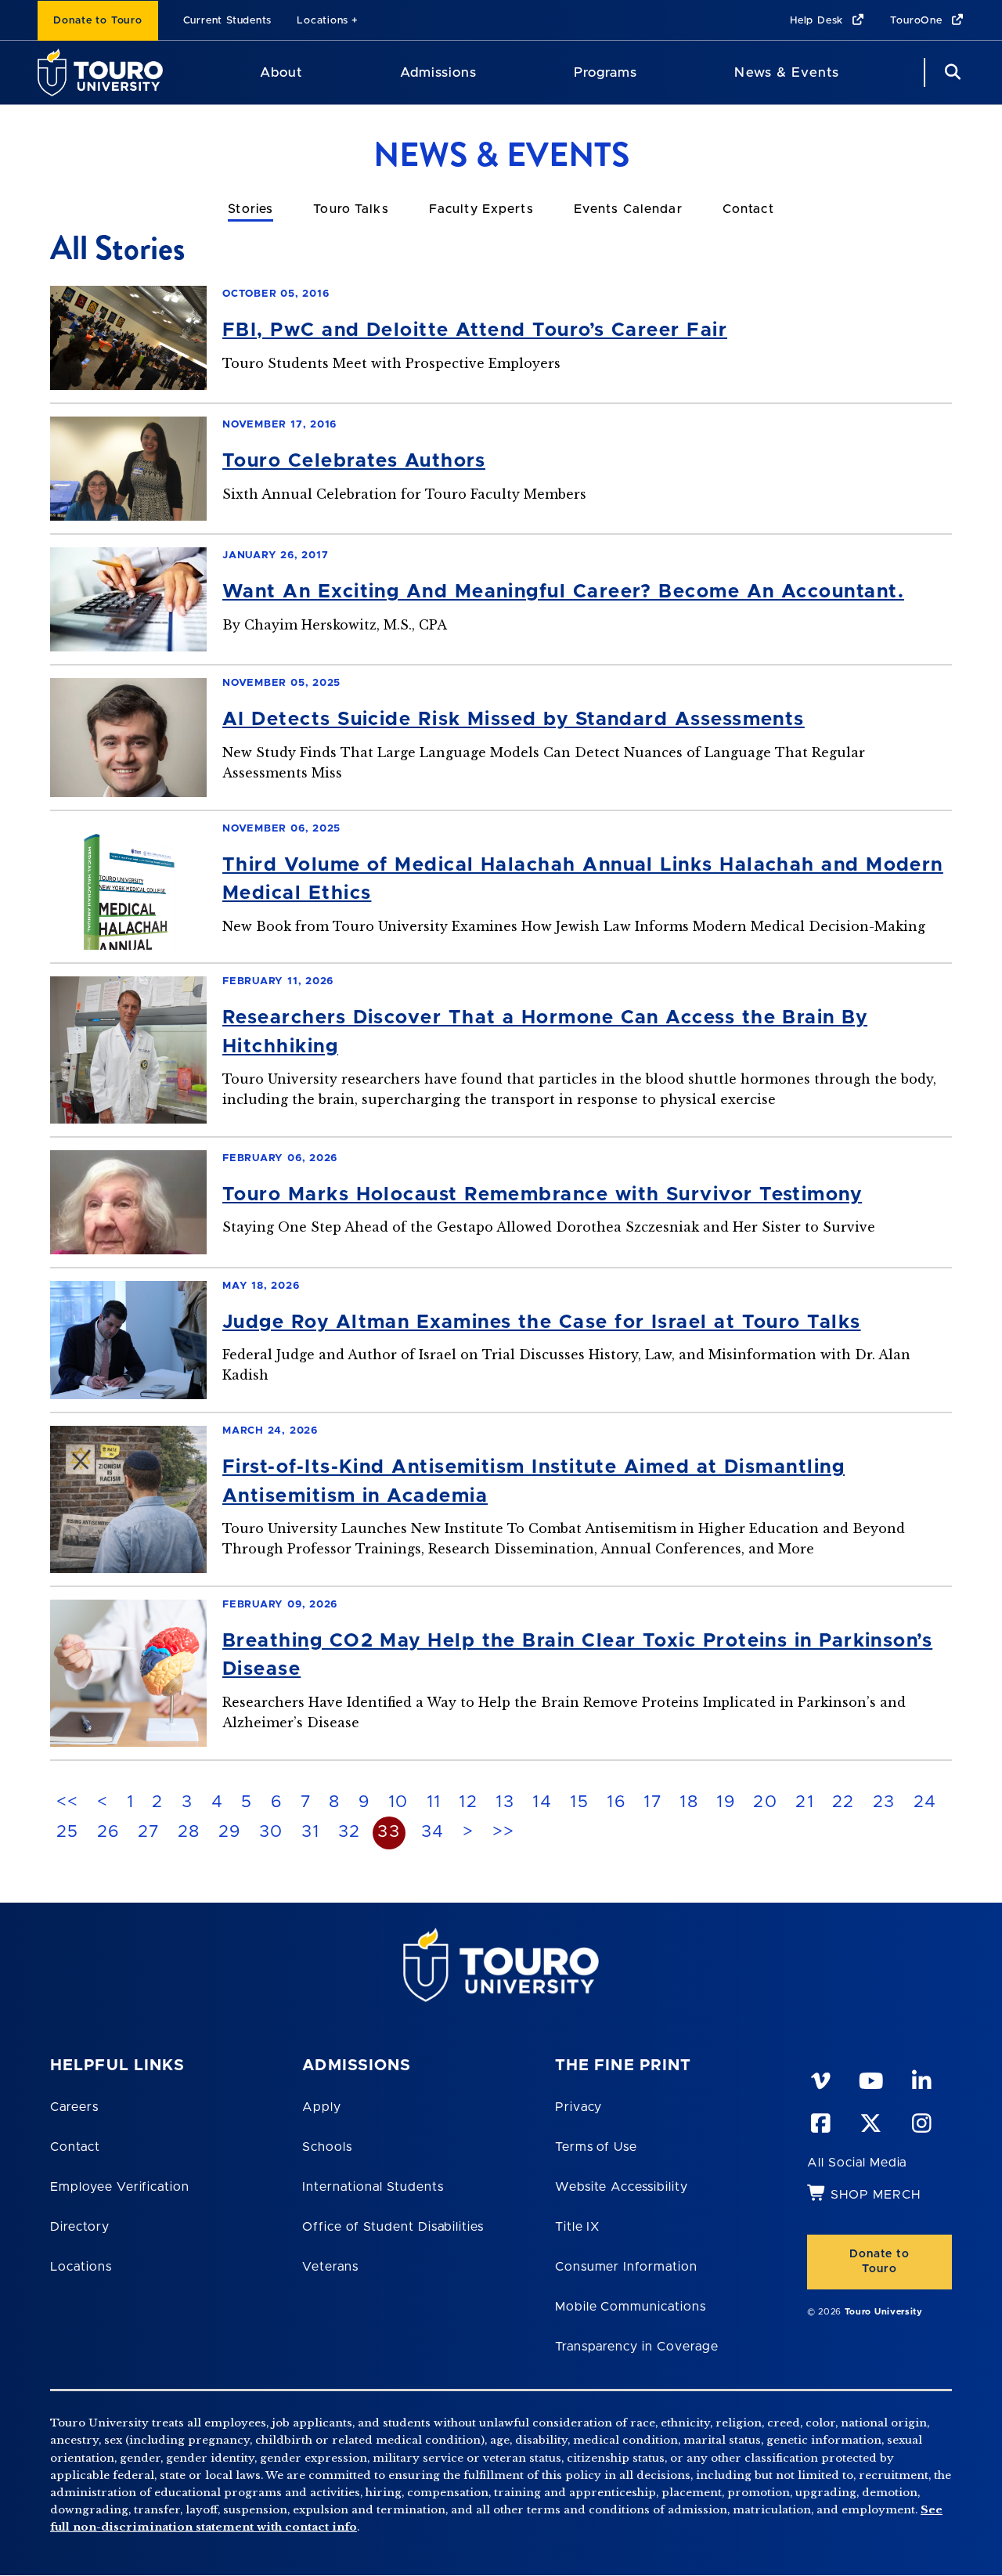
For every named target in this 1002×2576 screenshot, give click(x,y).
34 (433, 1832)
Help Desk (818, 21)
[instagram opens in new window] (921, 2120)
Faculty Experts (481, 209)
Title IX (578, 2227)
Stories (250, 209)
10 (398, 1802)
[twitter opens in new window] (870, 2120)
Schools (327, 2147)
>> (504, 1832)
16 (616, 1802)
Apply (322, 2107)
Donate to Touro (98, 21)
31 (311, 1832)
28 (189, 1832)
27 (149, 1832)
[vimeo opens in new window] (820, 2078)
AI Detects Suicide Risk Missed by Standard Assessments (514, 720)
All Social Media (857, 2163)
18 (689, 1802)
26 (108, 1832)
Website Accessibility (622, 2187)
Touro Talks (351, 209)
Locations (323, 21)
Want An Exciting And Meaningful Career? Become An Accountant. (563, 592)
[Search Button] (950, 72)
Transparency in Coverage (637, 2347)
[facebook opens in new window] (820, 2120)
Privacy (579, 2107)
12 (468, 1802)
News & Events (786, 72)
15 (579, 1802)
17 (652, 1802)
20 (765, 1802)
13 (505, 1802)
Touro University (884, 2312)
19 (726, 1802)
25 (68, 1832)
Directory (80, 2227)
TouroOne (918, 21)
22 (843, 1802)
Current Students (227, 21)
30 (271, 1832)
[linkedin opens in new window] (921, 2078)
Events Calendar (628, 209)
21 (805, 1802)
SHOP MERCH (876, 2195)
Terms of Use (597, 2147)
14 (542, 1802)
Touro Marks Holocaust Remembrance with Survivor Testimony (542, 1195)
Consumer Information (626, 2267)
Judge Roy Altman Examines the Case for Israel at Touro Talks (542, 1322)
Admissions (438, 72)
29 (230, 1832)
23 (884, 1802)
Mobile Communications (631, 2307)
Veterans (330, 2267)
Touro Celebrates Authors (354, 461)
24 (925, 1802)
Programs (606, 72)
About (281, 72)
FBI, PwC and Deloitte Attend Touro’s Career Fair (475, 330)
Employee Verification (120, 2187)
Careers (74, 2107)
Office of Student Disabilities (393, 2227)
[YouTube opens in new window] (870, 2078)
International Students (373, 2187)
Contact (748, 209)
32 (350, 1832)
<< (68, 1802)
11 (434, 1802)
